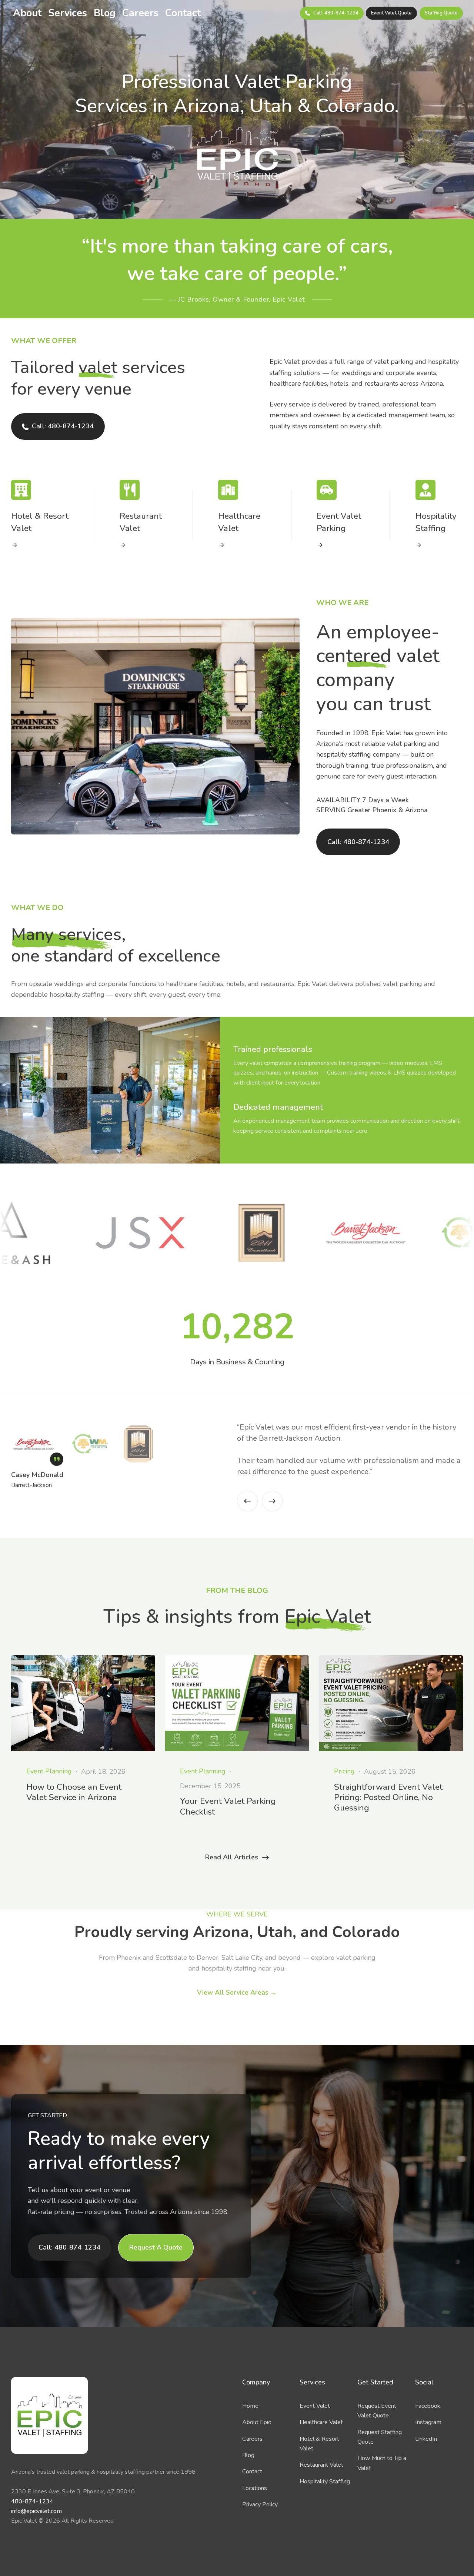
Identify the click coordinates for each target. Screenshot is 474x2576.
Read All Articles (232, 1857)
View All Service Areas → (237, 1992)
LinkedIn (426, 2439)
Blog (105, 13)
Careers (140, 13)
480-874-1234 (32, 2502)
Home (250, 2406)
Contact (183, 13)
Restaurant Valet (321, 2465)
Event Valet (315, 2406)
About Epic (256, 2422)
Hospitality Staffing (325, 2482)
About (27, 13)
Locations (255, 2488)
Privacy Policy (260, 2504)
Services (68, 13)
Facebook (428, 2406)
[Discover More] (35, 545)
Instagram (428, 2422)
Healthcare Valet (321, 2422)
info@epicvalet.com (36, 2511)
